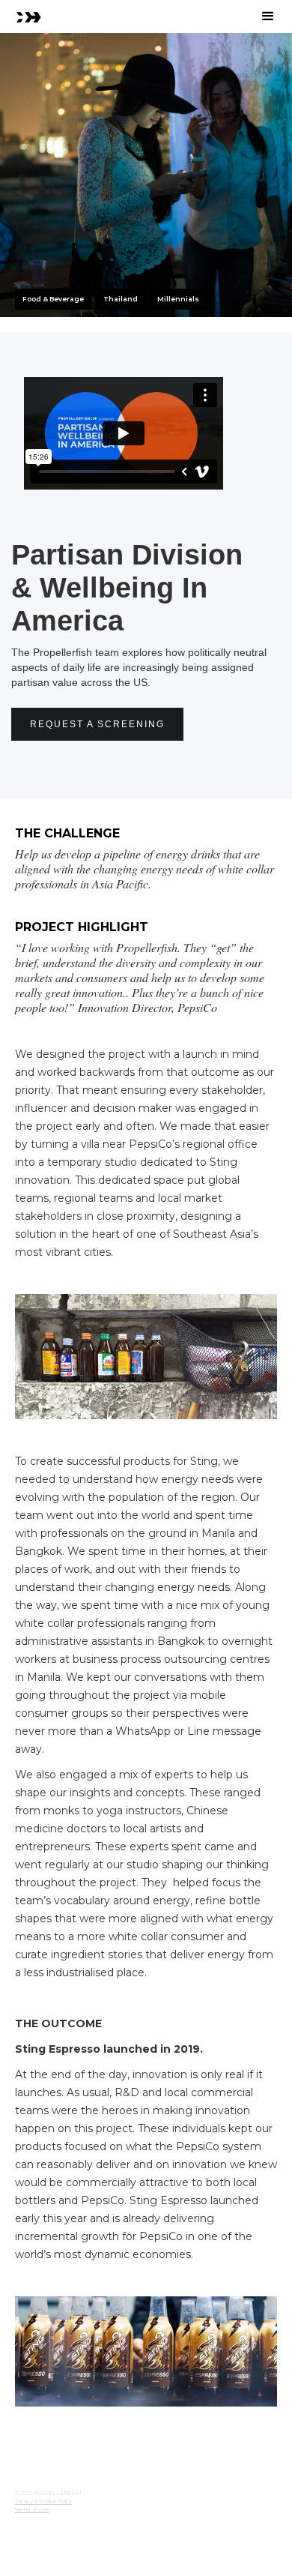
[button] (268, 16)
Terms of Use (32, 2510)
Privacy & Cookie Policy (43, 2501)
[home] (28, 16)
